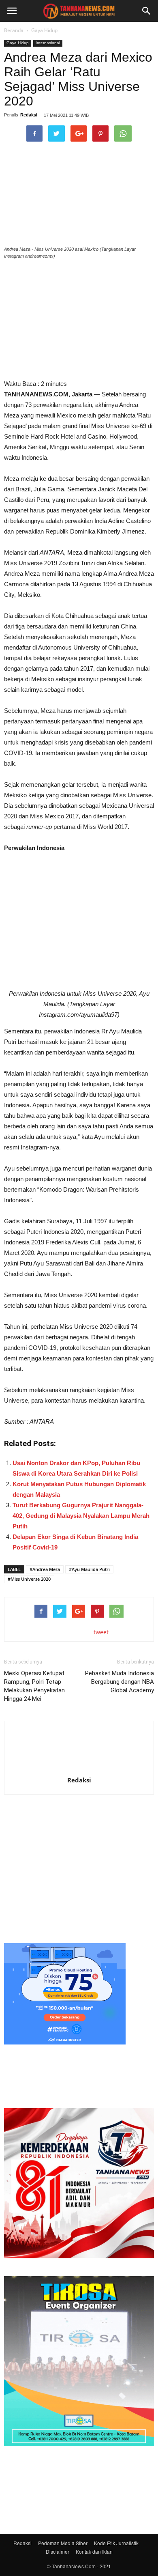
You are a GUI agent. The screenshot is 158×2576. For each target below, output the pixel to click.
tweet (101, 1632)
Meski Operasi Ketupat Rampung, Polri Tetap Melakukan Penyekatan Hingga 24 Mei (34, 1686)
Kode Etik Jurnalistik (116, 2543)
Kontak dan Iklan (94, 2551)
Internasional (48, 43)
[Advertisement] (79, 1871)
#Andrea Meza (45, 1569)
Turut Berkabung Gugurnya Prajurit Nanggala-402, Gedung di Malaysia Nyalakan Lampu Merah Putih (81, 1516)
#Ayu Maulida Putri (89, 1569)
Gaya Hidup (44, 30)
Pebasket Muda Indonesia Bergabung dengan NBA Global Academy (120, 1682)
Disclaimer (58, 2551)
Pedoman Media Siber (63, 2543)
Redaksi (29, 115)
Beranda (14, 30)
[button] (147, 11)
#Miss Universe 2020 (29, 1579)
